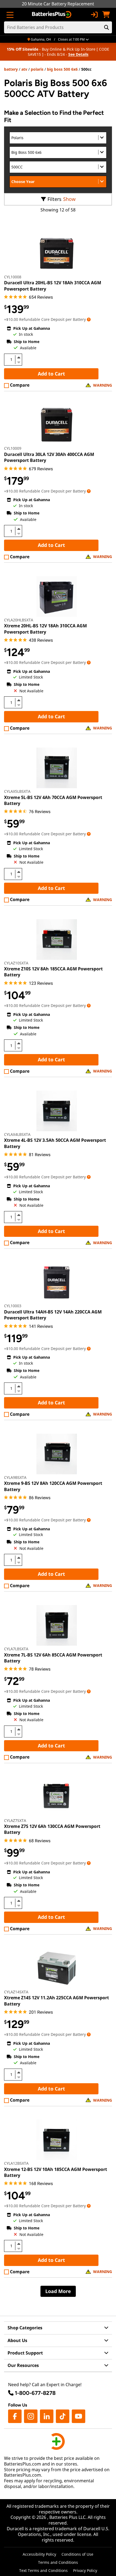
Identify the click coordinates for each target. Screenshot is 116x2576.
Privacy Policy (85, 2570)
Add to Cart (51, 374)
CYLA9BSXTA (15, 1477)
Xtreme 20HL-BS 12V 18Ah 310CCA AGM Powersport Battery (45, 629)
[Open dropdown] (89, 319)
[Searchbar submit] (107, 27)
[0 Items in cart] (106, 15)
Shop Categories (25, 2328)
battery (11, 69)
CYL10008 (13, 277)
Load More (58, 2291)
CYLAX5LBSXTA (17, 791)
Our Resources (23, 2365)
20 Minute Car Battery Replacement (58, 4)
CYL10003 (13, 1306)
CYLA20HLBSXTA (19, 620)
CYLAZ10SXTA (16, 963)
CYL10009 (13, 448)
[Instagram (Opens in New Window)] (31, 2416)
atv (24, 69)
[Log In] (94, 15)
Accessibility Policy (39, 2554)
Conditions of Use (77, 2554)
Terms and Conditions (58, 2562)
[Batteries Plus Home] (52, 15)
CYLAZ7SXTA (15, 1820)
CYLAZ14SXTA (16, 1992)
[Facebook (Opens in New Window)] (15, 2416)
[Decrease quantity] (19, 362)
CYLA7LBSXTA (16, 1649)
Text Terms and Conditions (43, 2570)
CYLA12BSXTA (16, 2163)
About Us (17, 2340)
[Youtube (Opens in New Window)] (79, 2416)
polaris (37, 69)
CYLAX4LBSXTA (17, 1134)
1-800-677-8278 (35, 2393)
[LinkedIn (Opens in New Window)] (47, 2416)
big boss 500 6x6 (62, 69)
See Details (78, 54)
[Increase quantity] (19, 357)
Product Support (25, 2353)
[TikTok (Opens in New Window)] (63, 2416)
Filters (54, 199)
